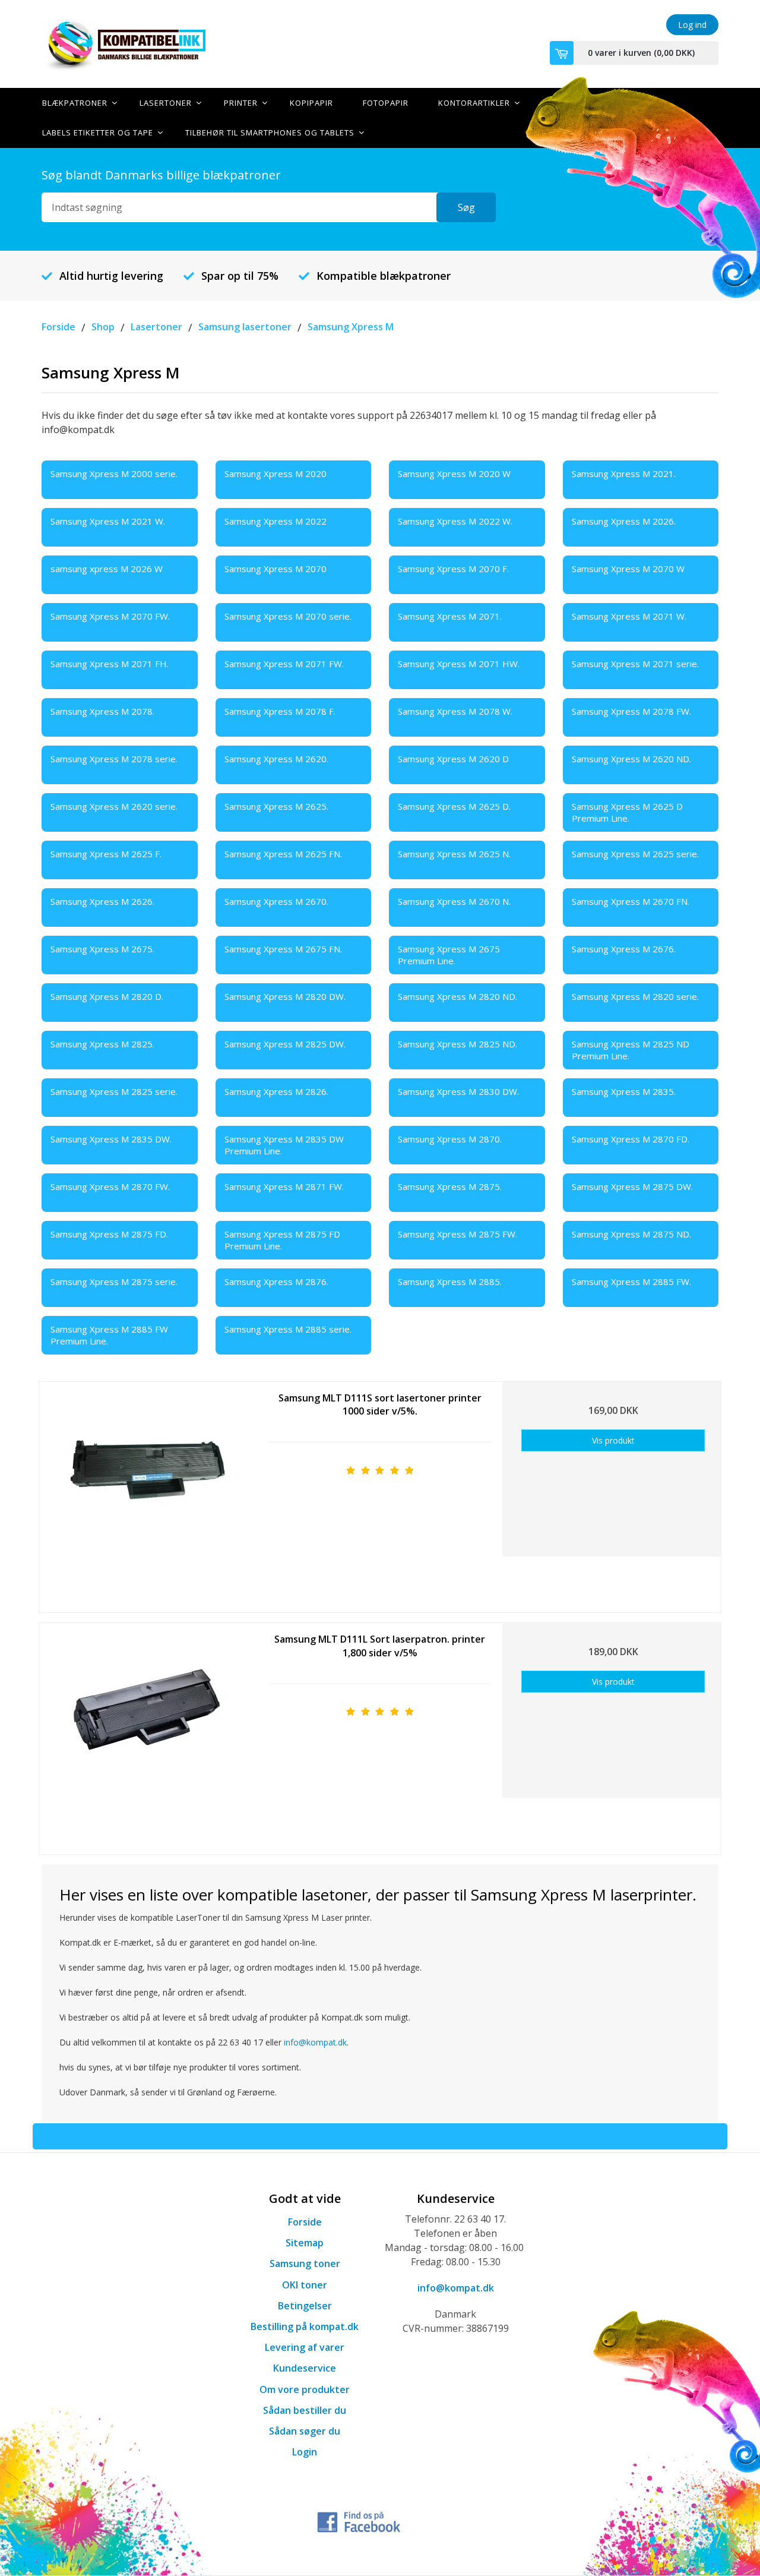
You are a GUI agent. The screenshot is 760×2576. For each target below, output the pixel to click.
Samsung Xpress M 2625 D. (454, 806)
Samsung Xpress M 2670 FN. (631, 901)
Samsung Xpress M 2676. (624, 949)
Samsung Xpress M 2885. (450, 1281)
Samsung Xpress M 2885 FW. (631, 1281)
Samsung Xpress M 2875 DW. (632, 1186)
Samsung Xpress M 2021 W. (108, 521)
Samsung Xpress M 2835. (624, 1091)
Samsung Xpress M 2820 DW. (285, 996)
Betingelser (305, 2306)
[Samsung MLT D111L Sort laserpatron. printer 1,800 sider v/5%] (147, 1734)
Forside (305, 2222)
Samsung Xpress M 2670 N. (454, 901)
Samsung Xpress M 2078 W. (455, 711)
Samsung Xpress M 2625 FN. (283, 854)
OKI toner (305, 2285)
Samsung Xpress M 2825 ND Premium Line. (631, 1050)
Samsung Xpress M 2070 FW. (110, 616)
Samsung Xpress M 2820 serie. (635, 996)
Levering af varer (305, 2347)
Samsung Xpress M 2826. (276, 1091)
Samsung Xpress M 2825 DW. (285, 1044)
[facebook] (359, 2521)
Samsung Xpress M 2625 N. (454, 854)
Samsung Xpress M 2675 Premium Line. (449, 955)
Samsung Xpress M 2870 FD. (631, 1139)
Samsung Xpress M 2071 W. (629, 616)
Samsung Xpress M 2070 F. (453, 569)
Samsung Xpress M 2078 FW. (631, 711)
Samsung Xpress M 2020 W (454, 473)
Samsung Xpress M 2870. (450, 1139)
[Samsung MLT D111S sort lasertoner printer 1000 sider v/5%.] (147, 1493)
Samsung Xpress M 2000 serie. (114, 473)
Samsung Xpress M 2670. (276, 901)
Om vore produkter (305, 2389)
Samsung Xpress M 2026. (624, 521)
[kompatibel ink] (148, 44)
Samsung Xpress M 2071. (450, 616)
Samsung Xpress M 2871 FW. (284, 1186)
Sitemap (305, 2243)
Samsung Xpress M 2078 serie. (114, 759)
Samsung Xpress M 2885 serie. (288, 1329)
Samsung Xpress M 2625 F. (106, 854)
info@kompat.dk (315, 2042)
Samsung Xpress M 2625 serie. (635, 854)
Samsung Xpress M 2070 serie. (288, 616)
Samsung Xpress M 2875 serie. (114, 1281)
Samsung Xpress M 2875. (450, 1186)
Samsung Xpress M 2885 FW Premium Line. (109, 1335)
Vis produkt (613, 1440)
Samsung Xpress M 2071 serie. (635, 664)
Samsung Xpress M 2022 (275, 521)
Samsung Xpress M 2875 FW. (457, 1234)
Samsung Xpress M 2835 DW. (111, 1139)
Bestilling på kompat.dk (305, 2326)
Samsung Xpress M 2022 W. (455, 521)
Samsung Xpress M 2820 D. (107, 996)
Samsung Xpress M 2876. (276, 1281)
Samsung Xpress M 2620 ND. (631, 759)
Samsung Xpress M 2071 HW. (459, 664)
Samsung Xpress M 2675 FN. (283, 949)
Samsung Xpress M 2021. (624, 473)
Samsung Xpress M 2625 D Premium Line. (627, 812)
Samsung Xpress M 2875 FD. (109, 1234)
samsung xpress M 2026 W (107, 569)
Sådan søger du (305, 2431)
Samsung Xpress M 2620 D (453, 759)
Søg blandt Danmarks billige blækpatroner (161, 175)
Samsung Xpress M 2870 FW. (110, 1186)
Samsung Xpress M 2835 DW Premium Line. (284, 1145)
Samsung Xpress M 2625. (276, 806)
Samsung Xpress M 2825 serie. (114, 1091)
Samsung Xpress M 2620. (276, 759)
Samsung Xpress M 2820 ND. (457, 996)
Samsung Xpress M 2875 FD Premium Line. (282, 1240)
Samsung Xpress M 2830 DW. (458, 1091)
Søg (466, 207)
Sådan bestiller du (305, 2410)
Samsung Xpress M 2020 (275, 473)
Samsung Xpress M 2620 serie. (114, 806)
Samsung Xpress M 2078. (102, 711)
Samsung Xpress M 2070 (275, 569)
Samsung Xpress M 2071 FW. (284, 664)
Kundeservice (305, 2368)
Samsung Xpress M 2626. (102, 901)
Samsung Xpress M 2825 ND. (457, 1044)
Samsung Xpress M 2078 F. (280, 711)
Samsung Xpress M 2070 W (628, 569)
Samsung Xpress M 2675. (102, 949)
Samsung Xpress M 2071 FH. (110, 664)
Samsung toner (305, 2264)
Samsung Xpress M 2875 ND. (631, 1234)
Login (305, 2452)
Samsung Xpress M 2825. (102, 1044)
